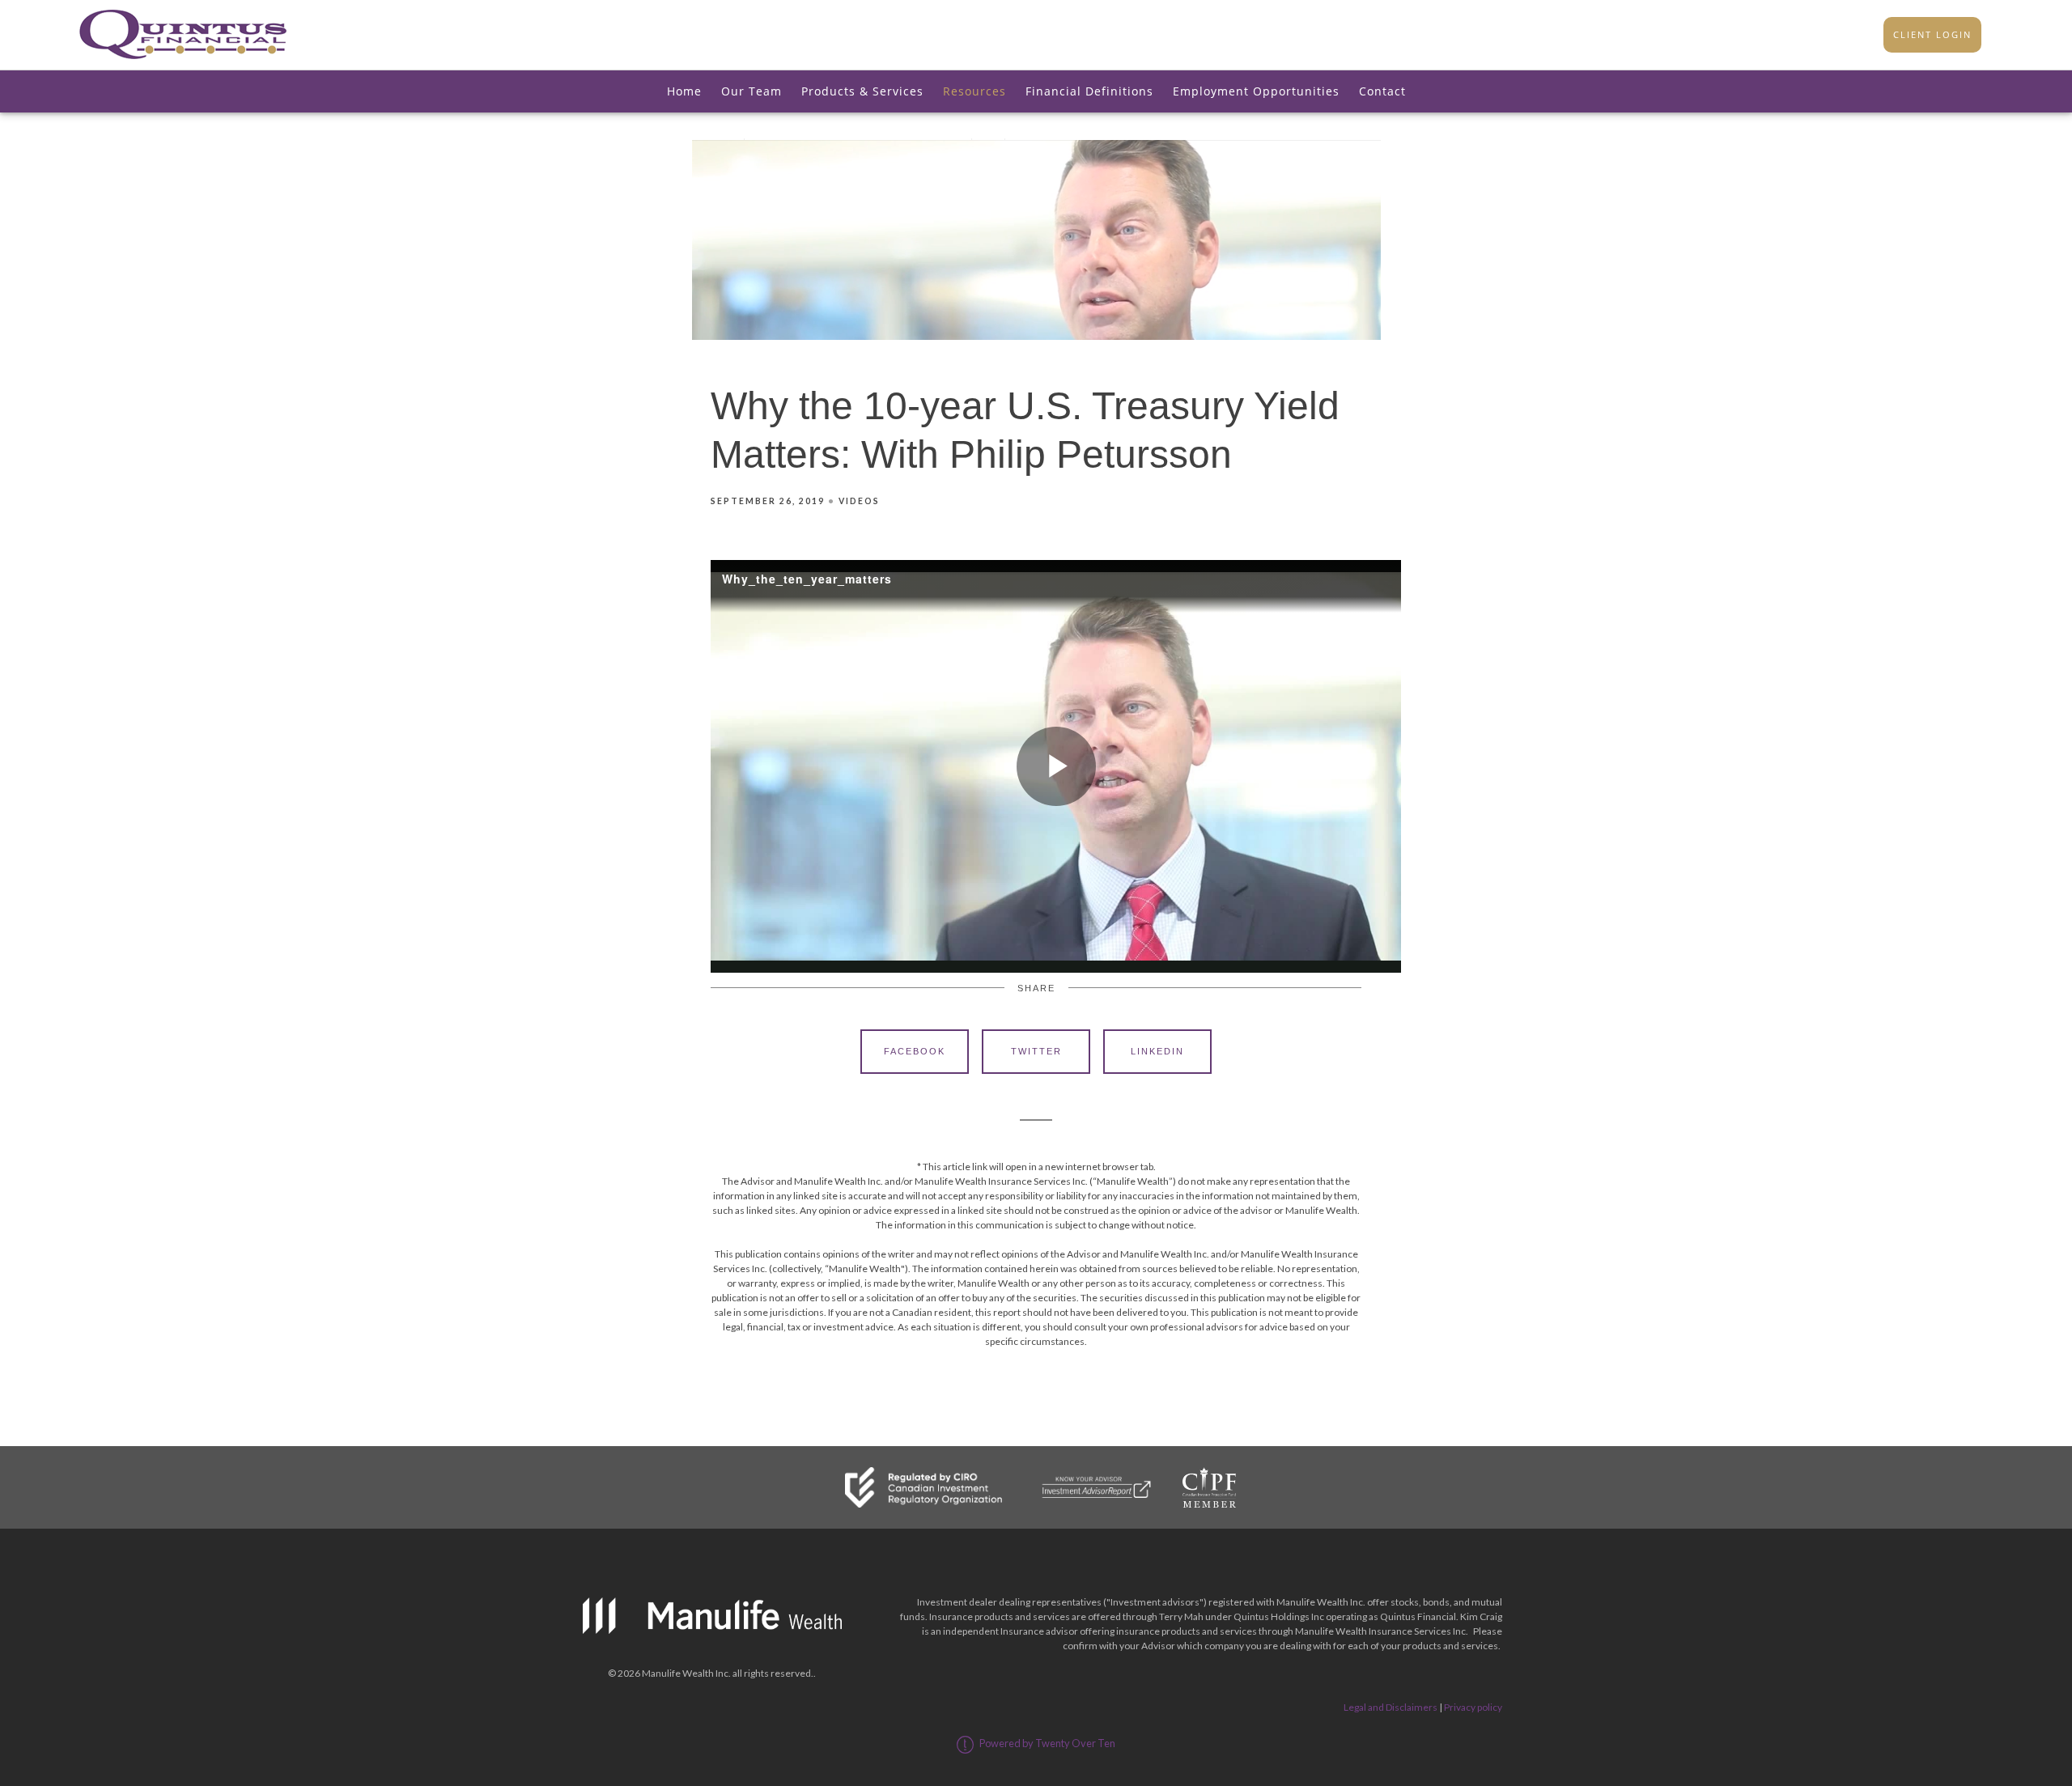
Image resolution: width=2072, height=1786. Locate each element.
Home (684, 91)
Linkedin (1157, 1051)
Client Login (1932, 34)
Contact (1382, 91)
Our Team (752, 91)
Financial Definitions (1089, 91)
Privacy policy (1473, 1707)
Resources (974, 91)
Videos (859, 501)
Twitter (1036, 1051)
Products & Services (862, 91)
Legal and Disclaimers (1391, 1707)
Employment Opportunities (1256, 91)
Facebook (915, 1051)
